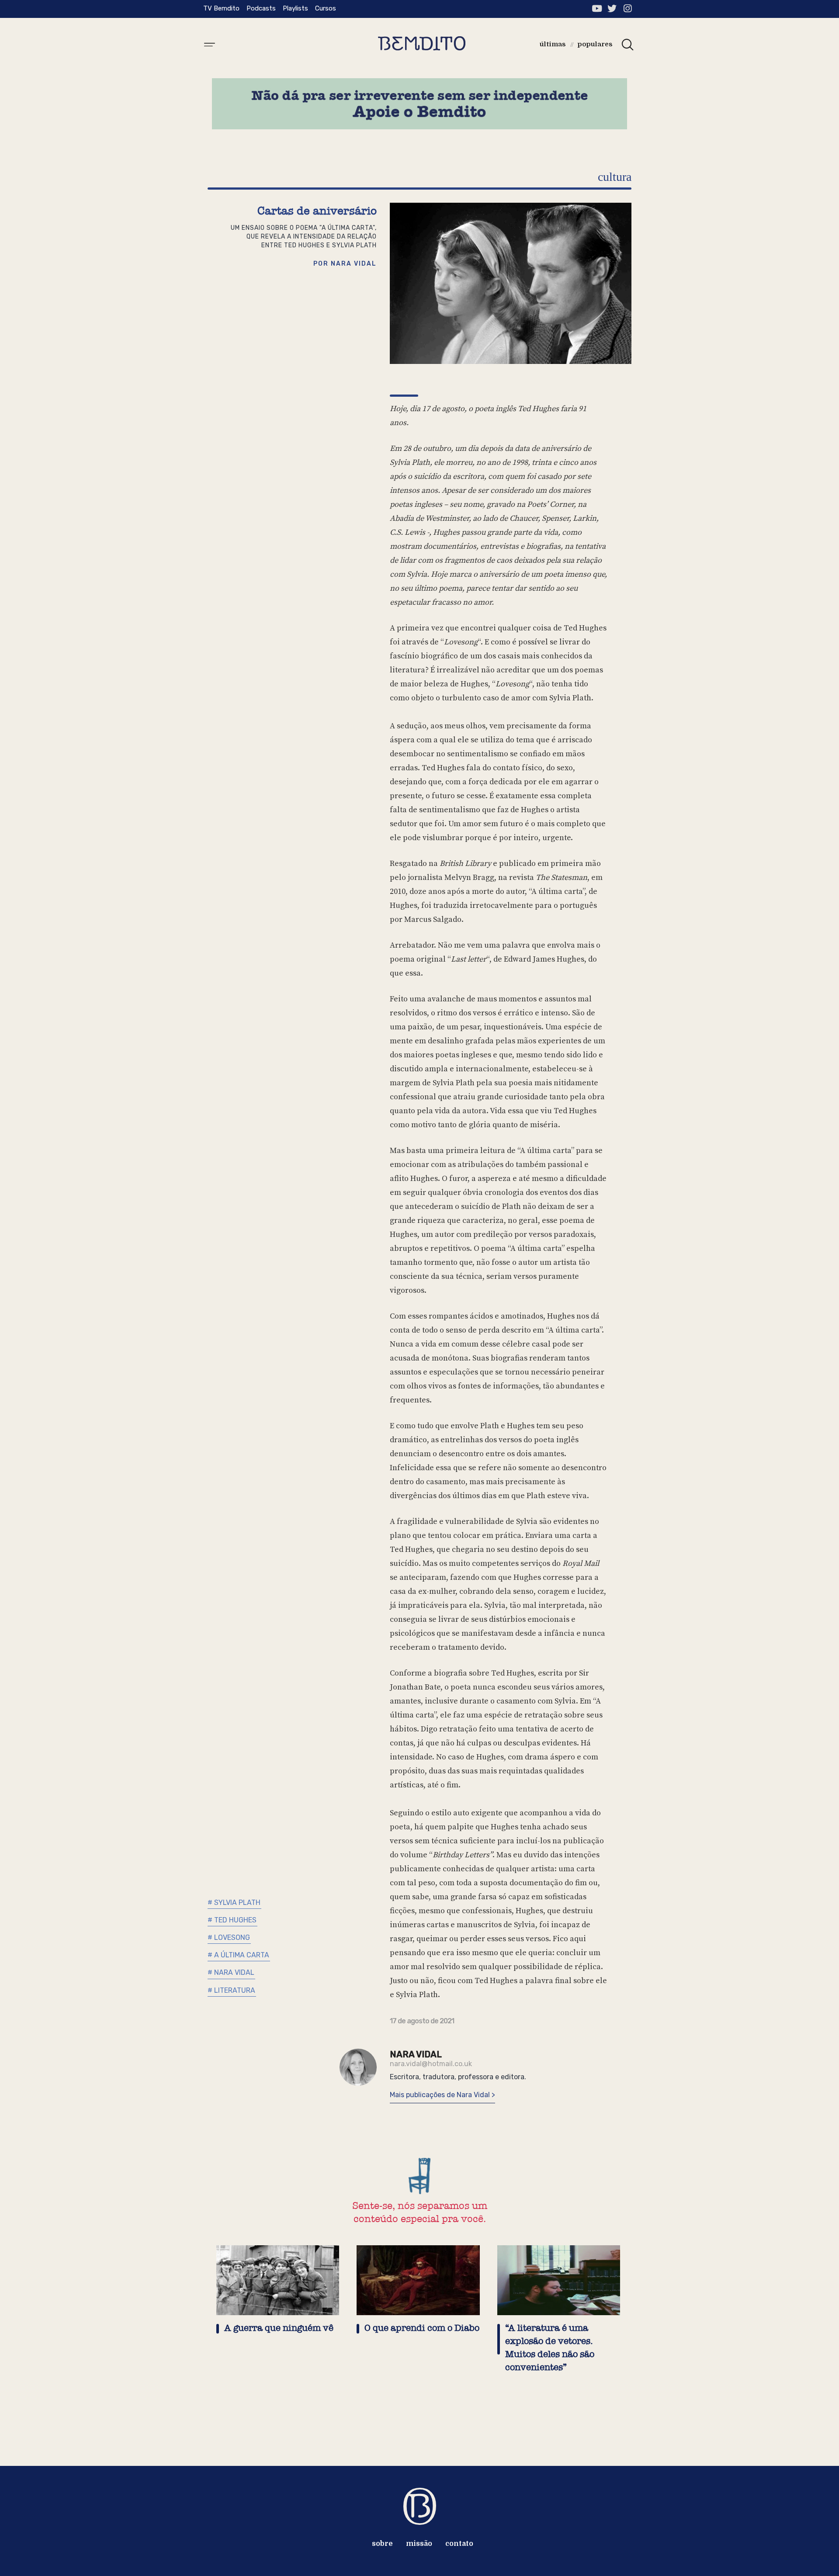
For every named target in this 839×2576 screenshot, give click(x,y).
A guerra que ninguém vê (279, 2328)
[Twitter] (612, 9)
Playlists (295, 8)
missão (419, 2544)
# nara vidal (231, 1972)
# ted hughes (232, 1920)
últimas (553, 44)
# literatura (231, 1990)
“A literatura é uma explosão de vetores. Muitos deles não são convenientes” (550, 2348)
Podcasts (261, 8)
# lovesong (229, 1937)
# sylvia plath (234, 1903)
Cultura (615, 177)
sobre (382, 2544)
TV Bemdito (221, 8)
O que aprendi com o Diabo (422, 2328)
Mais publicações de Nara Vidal (441, 2095)
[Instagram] (627, 9)
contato (459, 2544)
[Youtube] (597, 9)
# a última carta (238, 1955)
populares (595, 44)
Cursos (326, 8)
